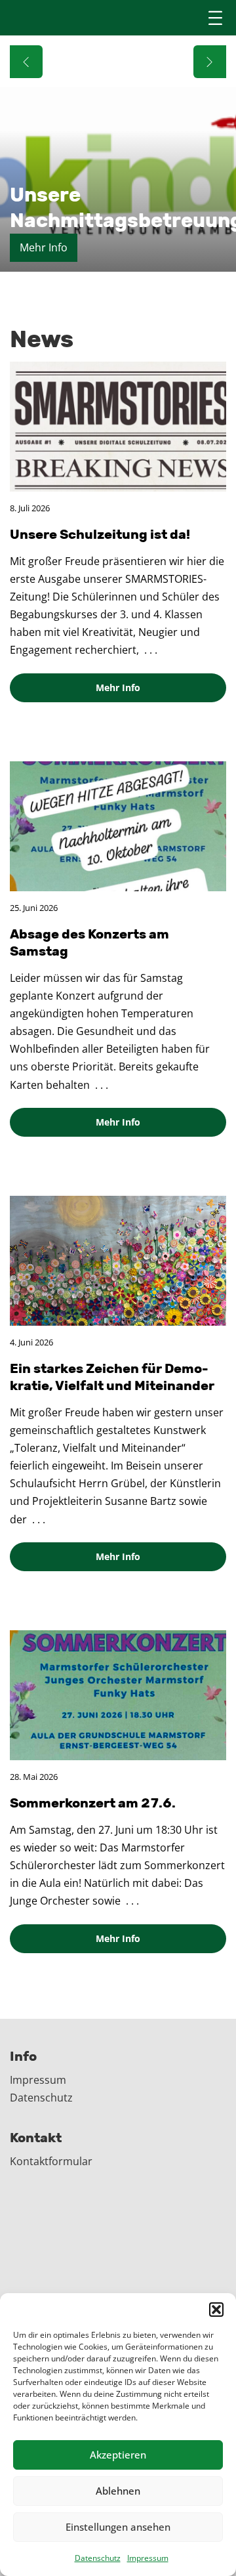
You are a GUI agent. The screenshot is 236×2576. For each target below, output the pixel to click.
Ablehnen (118, 2491)
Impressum (148, 2558)
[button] (216, 2310)
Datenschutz (98, 2558)
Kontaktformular (51, 2161)
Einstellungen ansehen (118, 2527)
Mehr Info (118, 687)
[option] (118, 154)
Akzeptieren (118, 2455)
